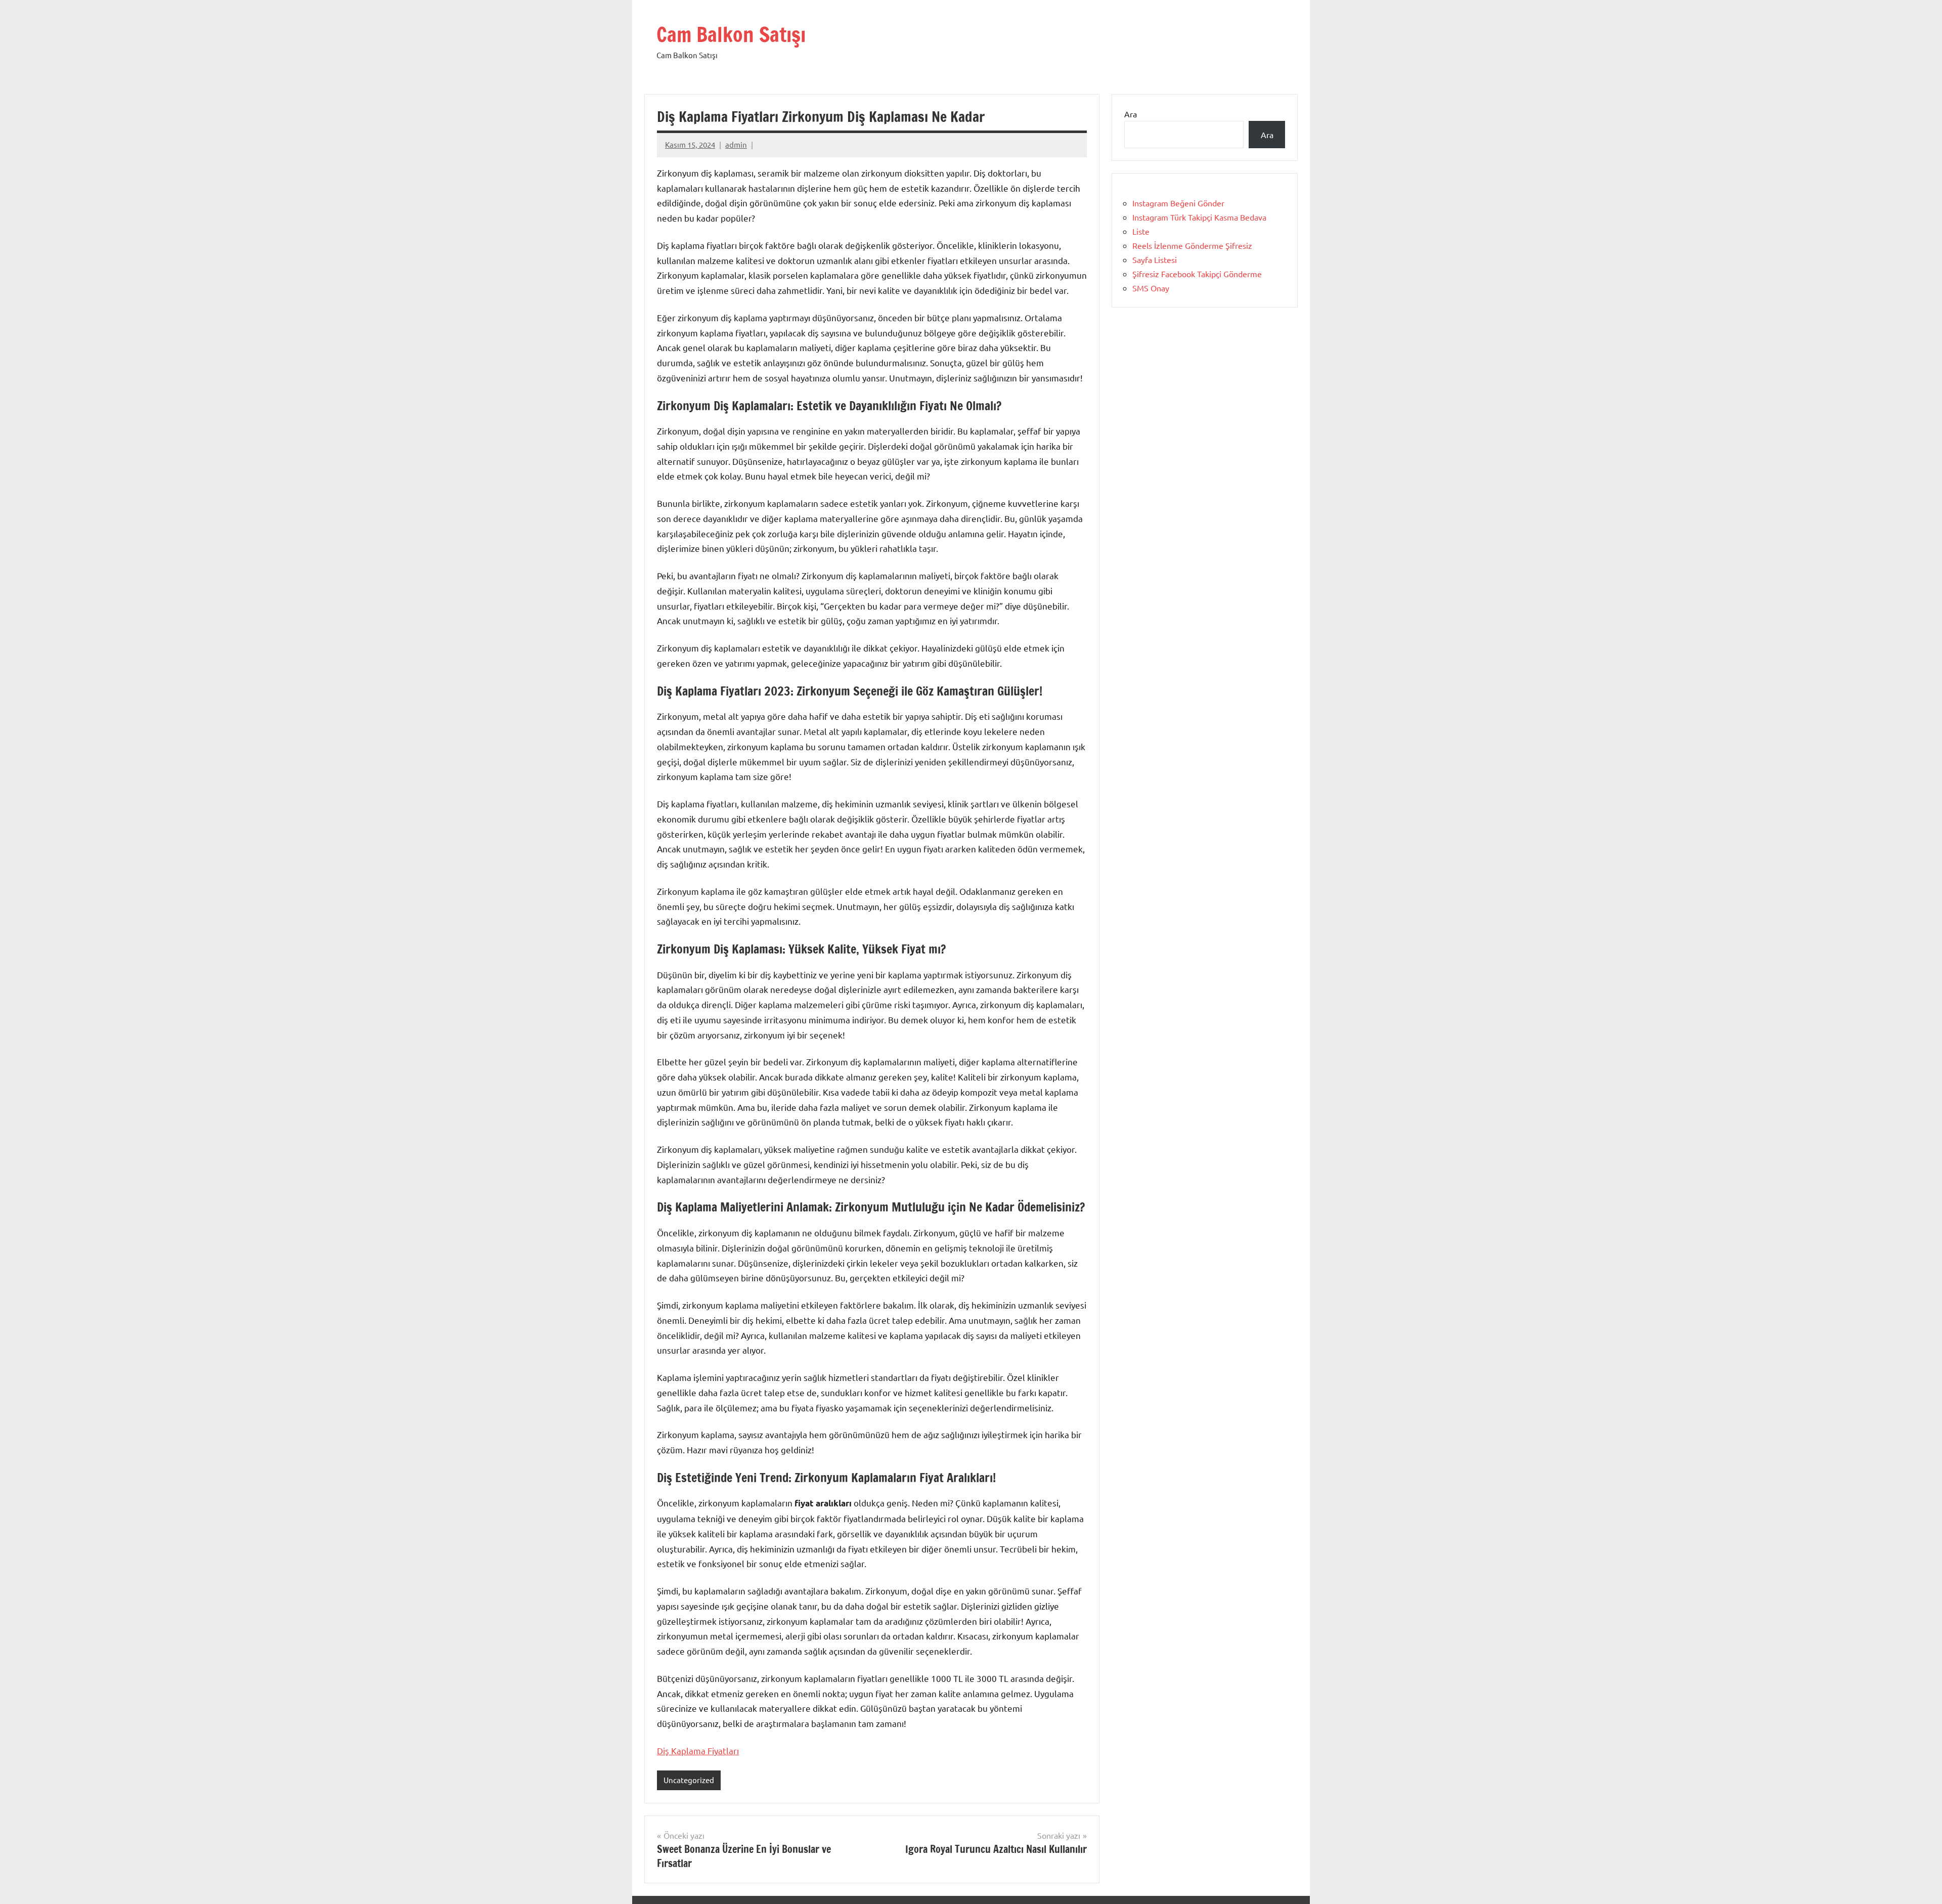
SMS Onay (1151, 288)
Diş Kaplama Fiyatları (698, 1750)
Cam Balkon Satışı (731, 34)
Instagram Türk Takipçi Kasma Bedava (1199, 217)
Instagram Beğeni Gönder (1178, 203)
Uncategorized (689, 1780)
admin (736, 144)
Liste (1141, 231)
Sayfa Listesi (1155, 259)
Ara (1131, 114)
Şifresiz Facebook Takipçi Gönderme (1197, 274)
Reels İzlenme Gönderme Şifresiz (1192, 245)
